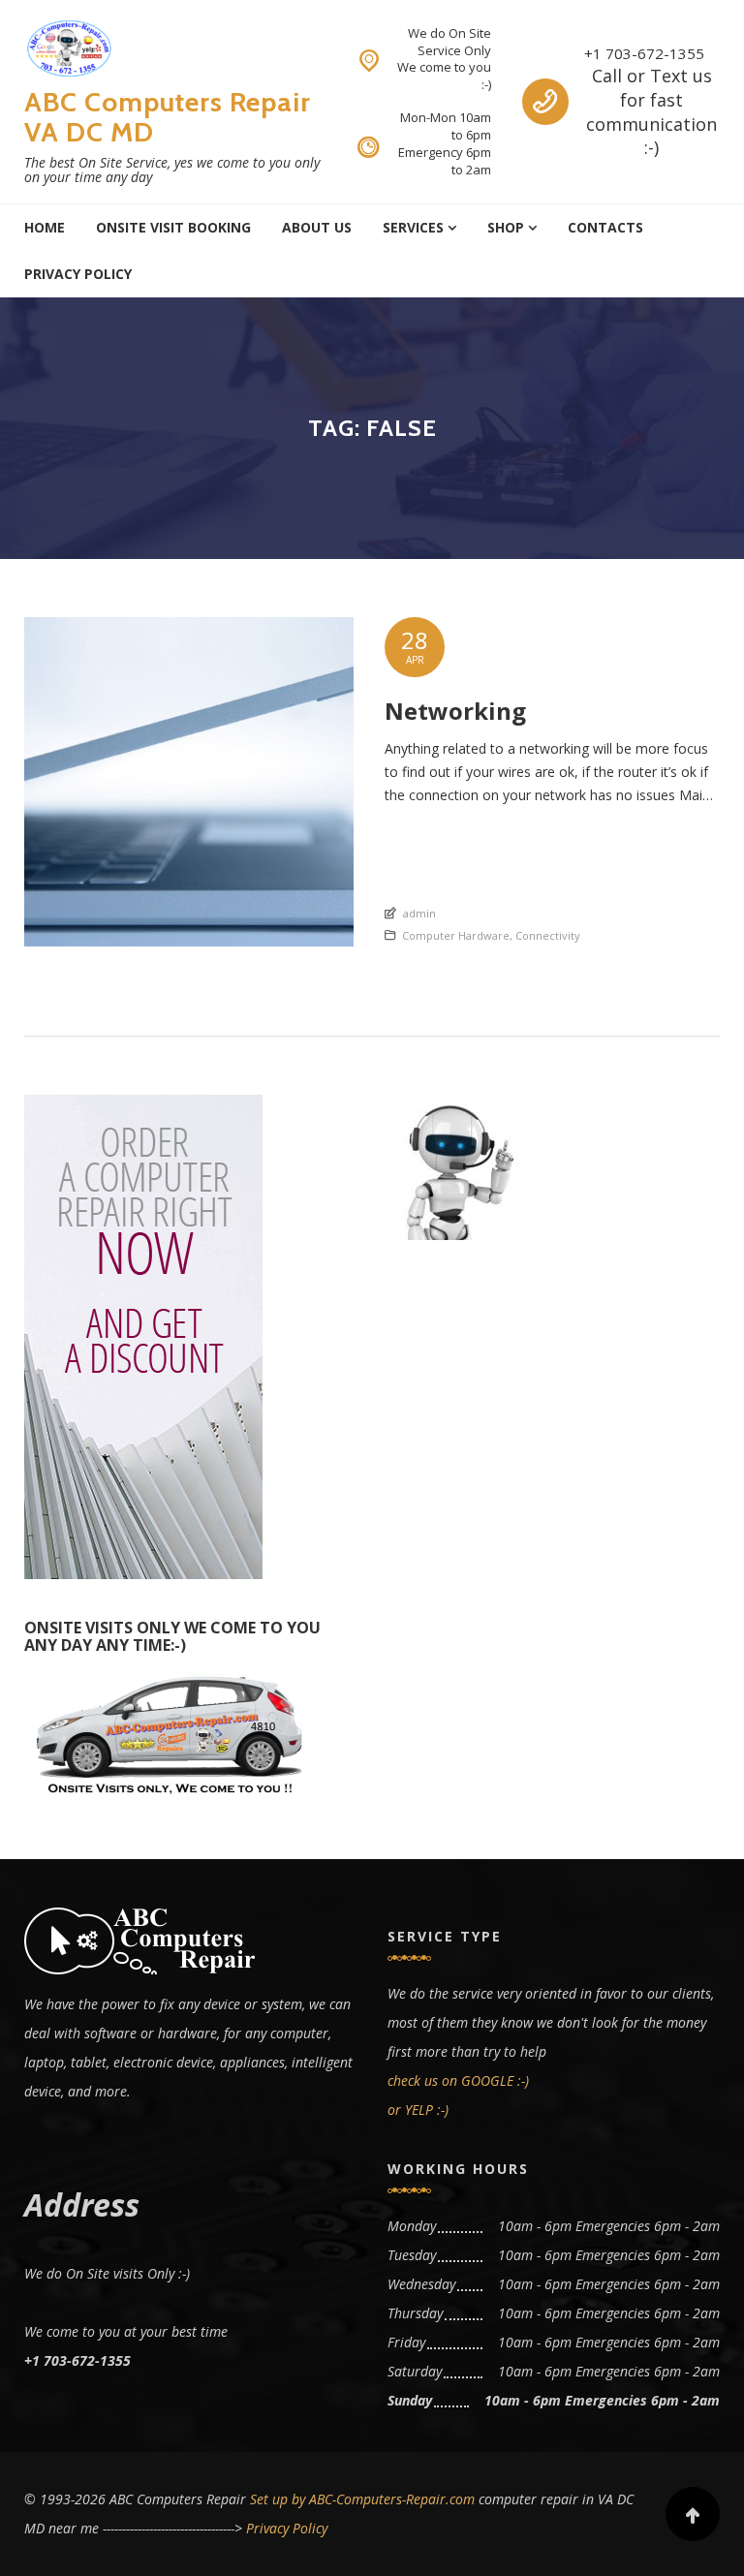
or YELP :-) (418, 2110)
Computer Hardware (456, 935)
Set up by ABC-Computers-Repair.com (362, 2499)
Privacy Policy (78, 274)
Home (45, 227)
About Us (317, 227)
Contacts (605, 227)
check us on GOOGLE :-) (458, 2080)
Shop (506, 227)
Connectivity (548, 935)
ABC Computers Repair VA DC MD (168, 117)
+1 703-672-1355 (644, 53)
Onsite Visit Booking (173, 227)
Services (413, 227)
